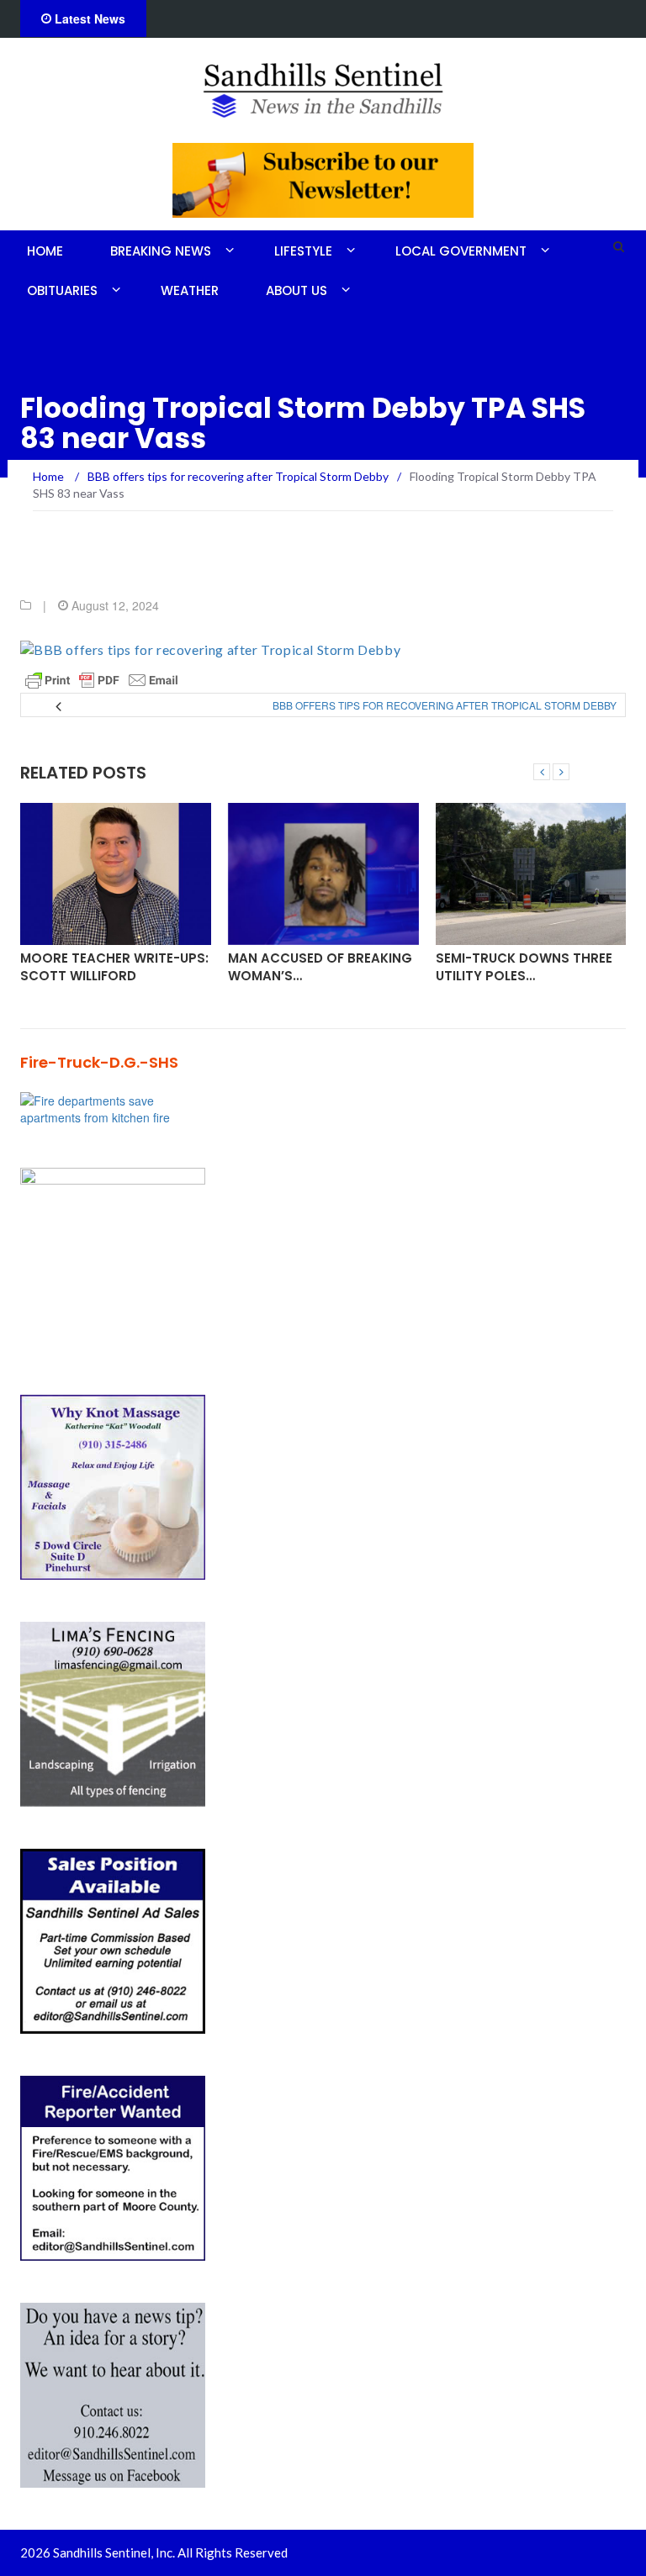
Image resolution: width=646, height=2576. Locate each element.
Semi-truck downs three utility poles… (524, 967)
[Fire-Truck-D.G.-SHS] (113, 1106)
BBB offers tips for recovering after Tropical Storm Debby (445, 705)
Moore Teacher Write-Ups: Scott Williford (114, 967)
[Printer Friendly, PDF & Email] (102, 680)
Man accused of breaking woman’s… (320, 967)
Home (45, 251)
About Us (297, 290)
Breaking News (161, 251)
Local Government (461, 251)
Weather (190, 290)
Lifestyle (303, 251)
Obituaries (62, 290)
